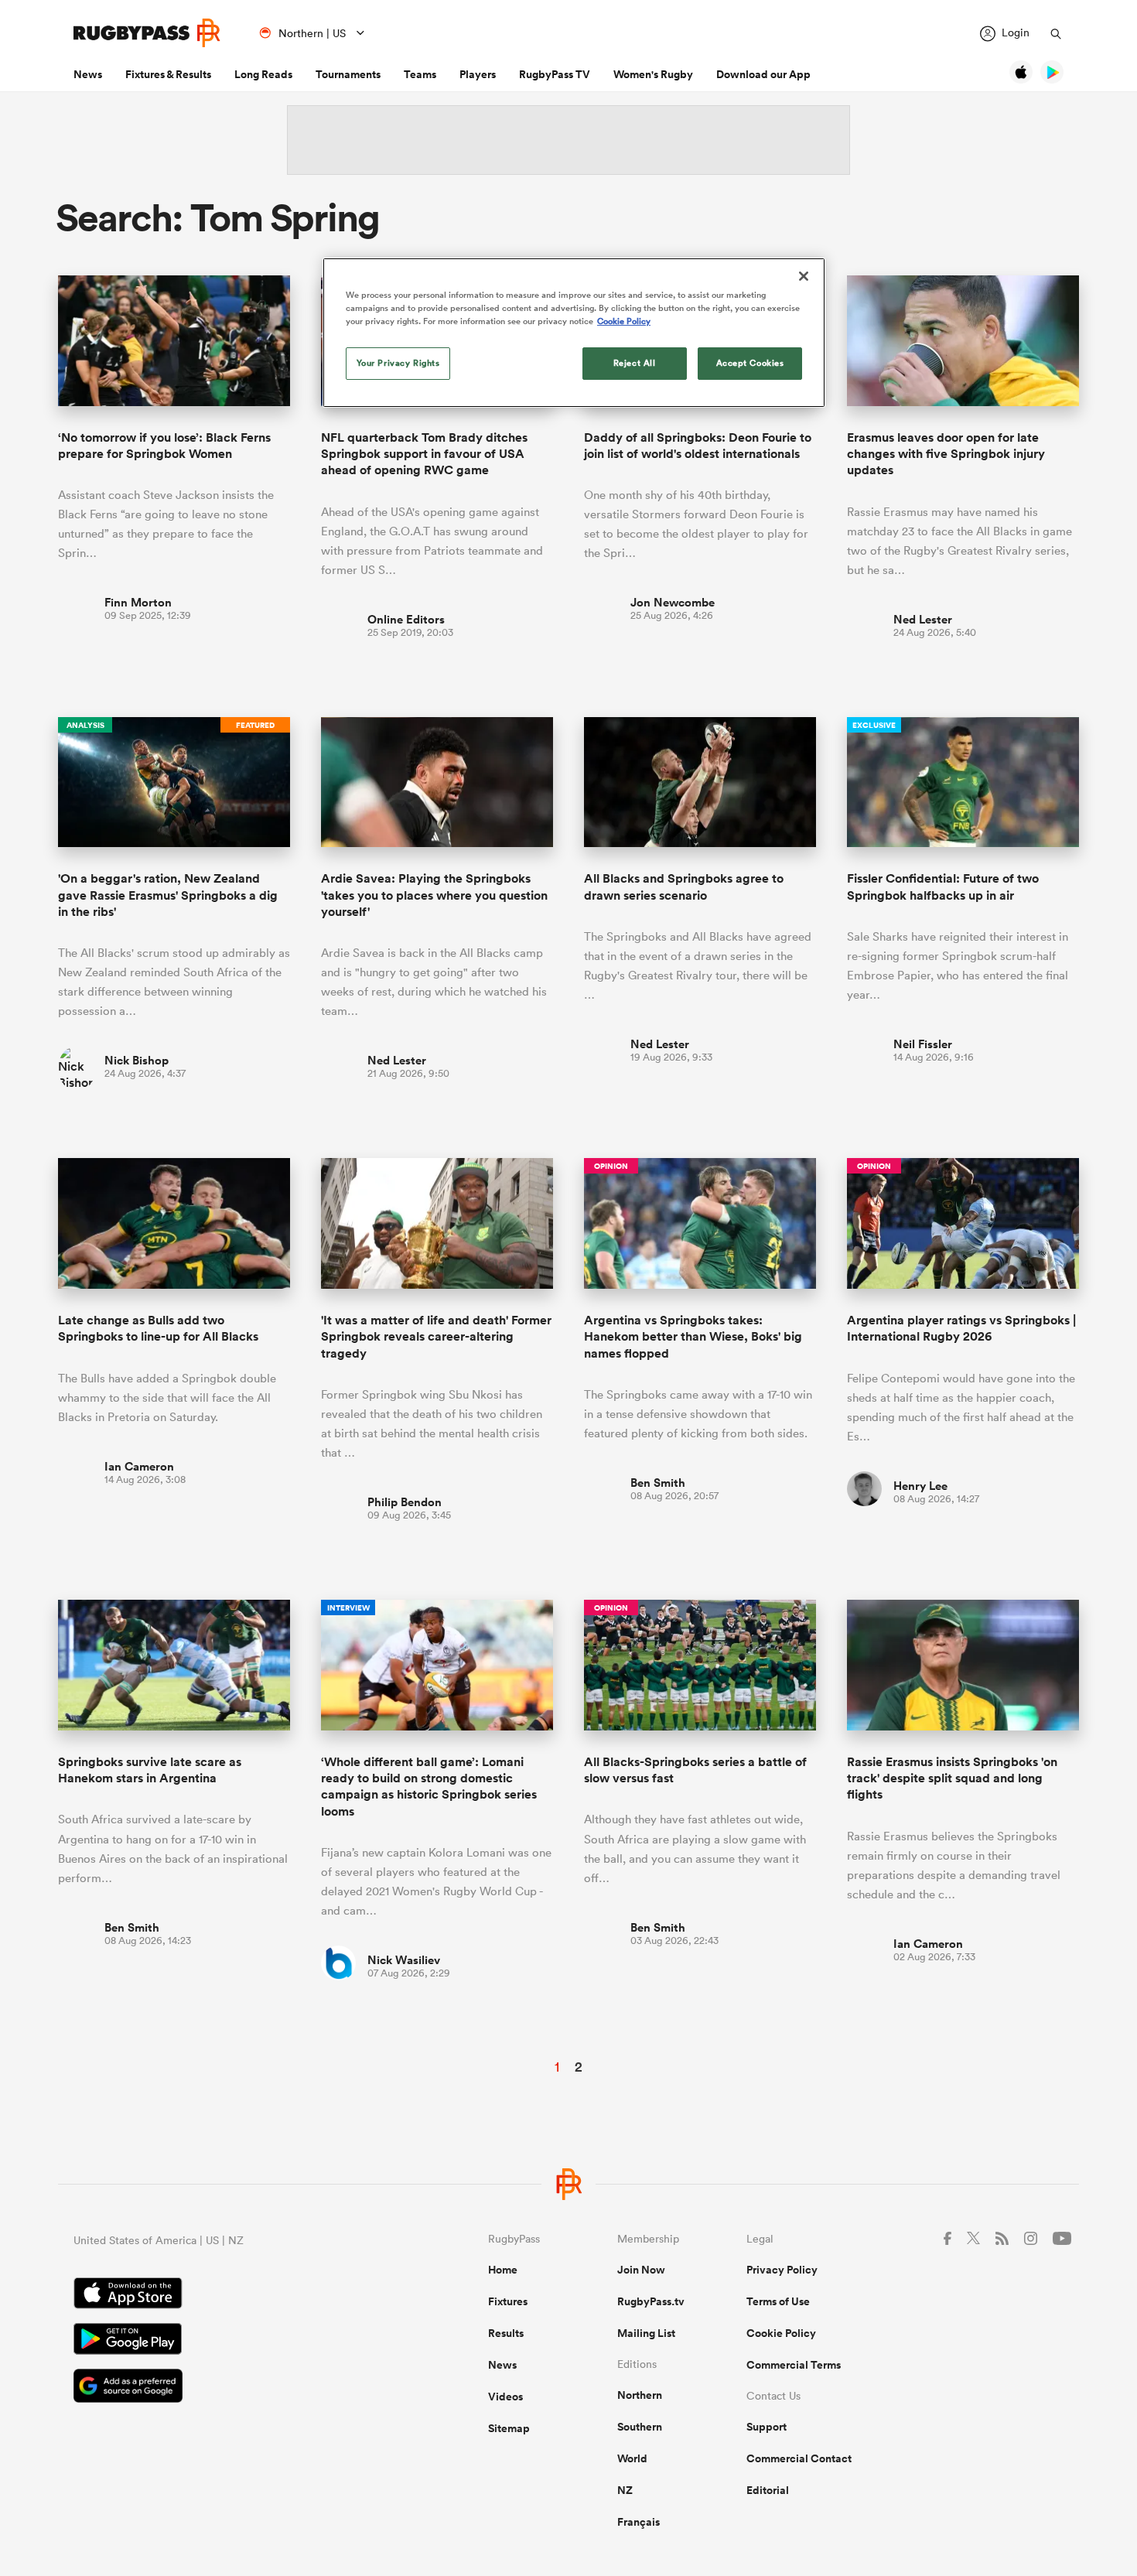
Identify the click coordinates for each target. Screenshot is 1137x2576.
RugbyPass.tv (651, 2301)
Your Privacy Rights (398, 363)
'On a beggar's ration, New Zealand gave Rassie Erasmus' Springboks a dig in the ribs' (168, 895)
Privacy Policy (782, 2270)
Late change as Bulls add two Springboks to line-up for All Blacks (158, 1328)
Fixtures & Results (168, 74)
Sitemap (509, 2428)
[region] (574, 333)
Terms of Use (778, 2301)
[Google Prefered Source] (227, 2388)
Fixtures (508, 2301)
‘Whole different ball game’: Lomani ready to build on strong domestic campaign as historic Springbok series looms (429, 1787)
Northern (640, 2395)
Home (503, 2270)
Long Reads (263, 74)
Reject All (635, 363)
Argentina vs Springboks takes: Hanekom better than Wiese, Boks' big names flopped (693, 1337)
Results (506, 2333)
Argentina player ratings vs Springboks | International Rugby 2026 (961, 1328)
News (88, 74)
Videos (505, 2397)
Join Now (641, 2270)
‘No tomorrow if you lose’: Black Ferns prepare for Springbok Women (164, 446)
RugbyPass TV (555, 74)
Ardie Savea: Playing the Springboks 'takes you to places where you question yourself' (434, 895)
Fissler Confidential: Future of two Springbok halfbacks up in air (943, 887)
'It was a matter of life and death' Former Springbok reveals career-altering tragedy (436, 1337)
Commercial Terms (794, 2365)
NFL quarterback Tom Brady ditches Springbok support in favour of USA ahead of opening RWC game (424, 454)
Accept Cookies (750, 363)
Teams (420, 74)
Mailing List (646, 2333)
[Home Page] (147, 33)
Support (767, 2427)
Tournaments (348, 74)
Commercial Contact (799, 2458)
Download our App (763, 74)
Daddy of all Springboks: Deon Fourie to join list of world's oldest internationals (698, 446)
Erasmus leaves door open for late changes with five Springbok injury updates (946, 454)
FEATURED (255, 725)
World (632, 2458)
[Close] (804, 276)
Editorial (768, 2490)
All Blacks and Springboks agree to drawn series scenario (684, 887)
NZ (625, 2490)
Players (478, 74)
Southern (640, 2427)
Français (638, 2522)
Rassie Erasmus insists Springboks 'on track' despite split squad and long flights (952, 1778)
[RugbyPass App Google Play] (227, 2341)
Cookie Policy (781, 2333)
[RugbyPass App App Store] (227, 2295)
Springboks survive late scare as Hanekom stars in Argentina (150, 1770)
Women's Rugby (653, 74)
